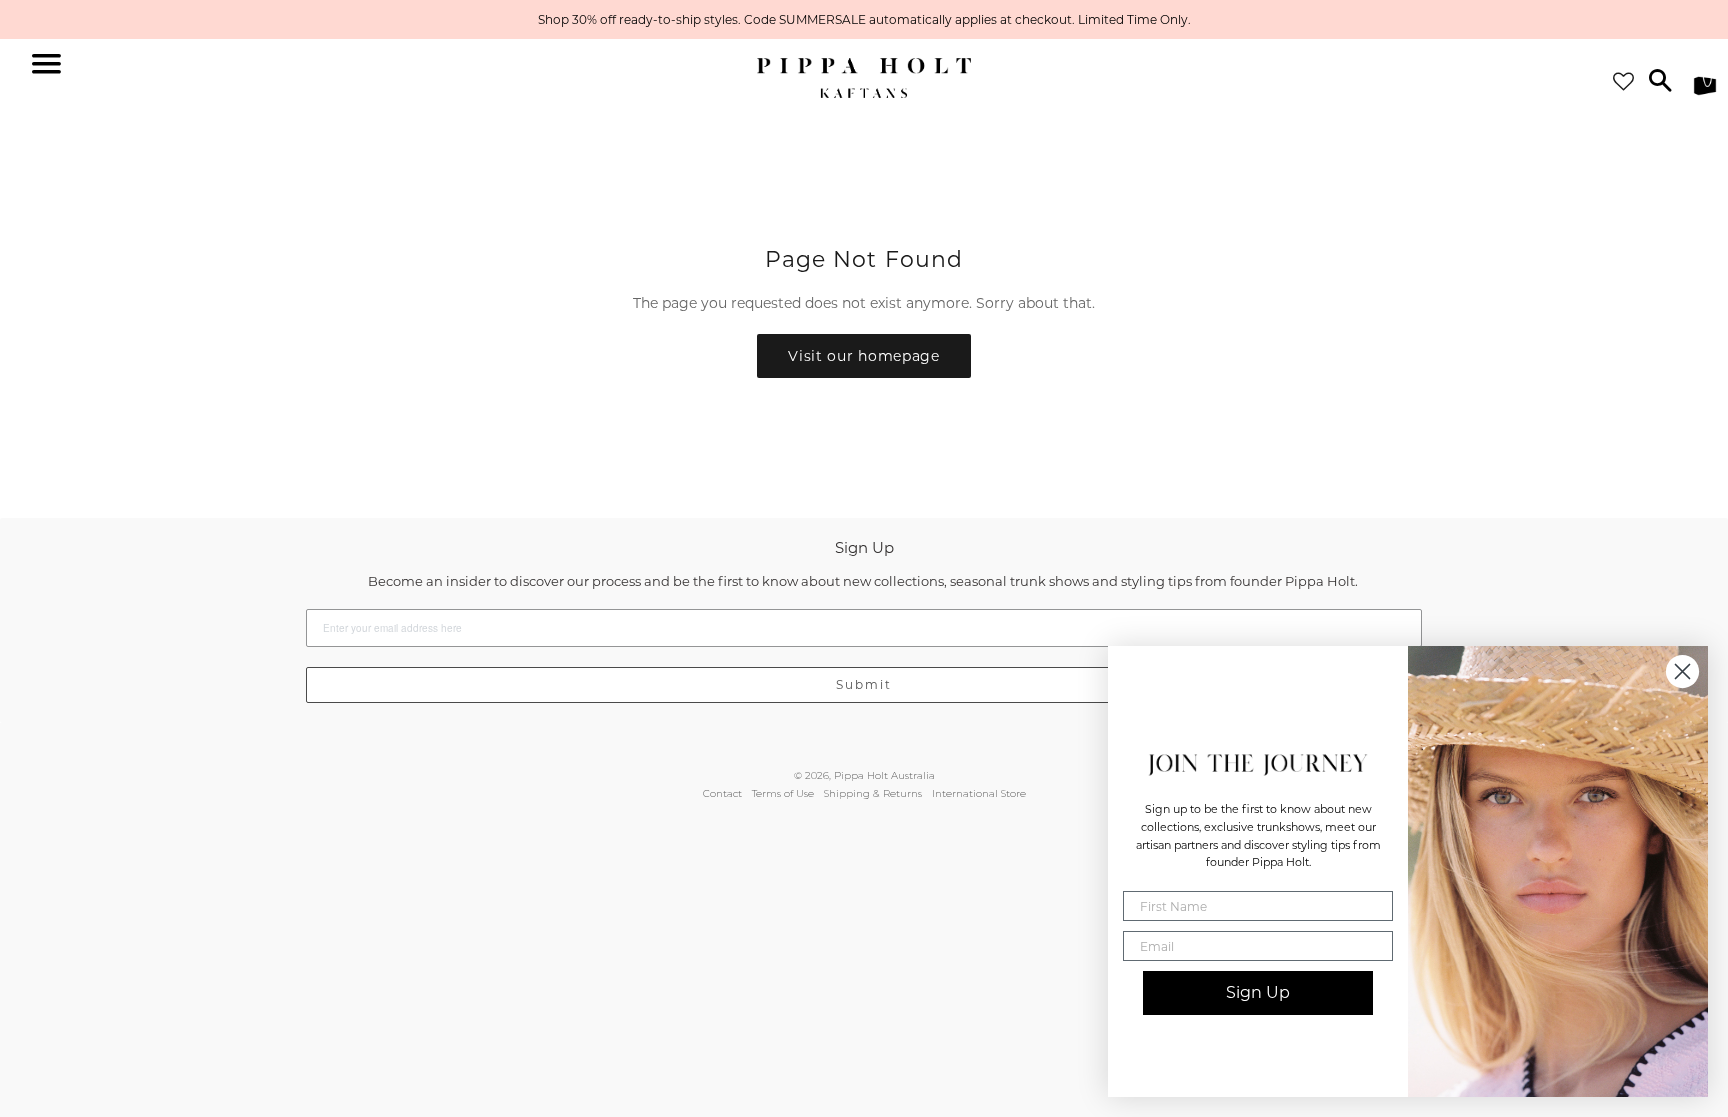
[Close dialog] (1682, 671)
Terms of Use (783, 793)
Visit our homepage (864, 356)
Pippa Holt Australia (884, 775)
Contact (722, 793)
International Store (979, 793)
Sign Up (1258, 992)
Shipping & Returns (873, 793)
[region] (864, 19)
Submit (864, 684)
